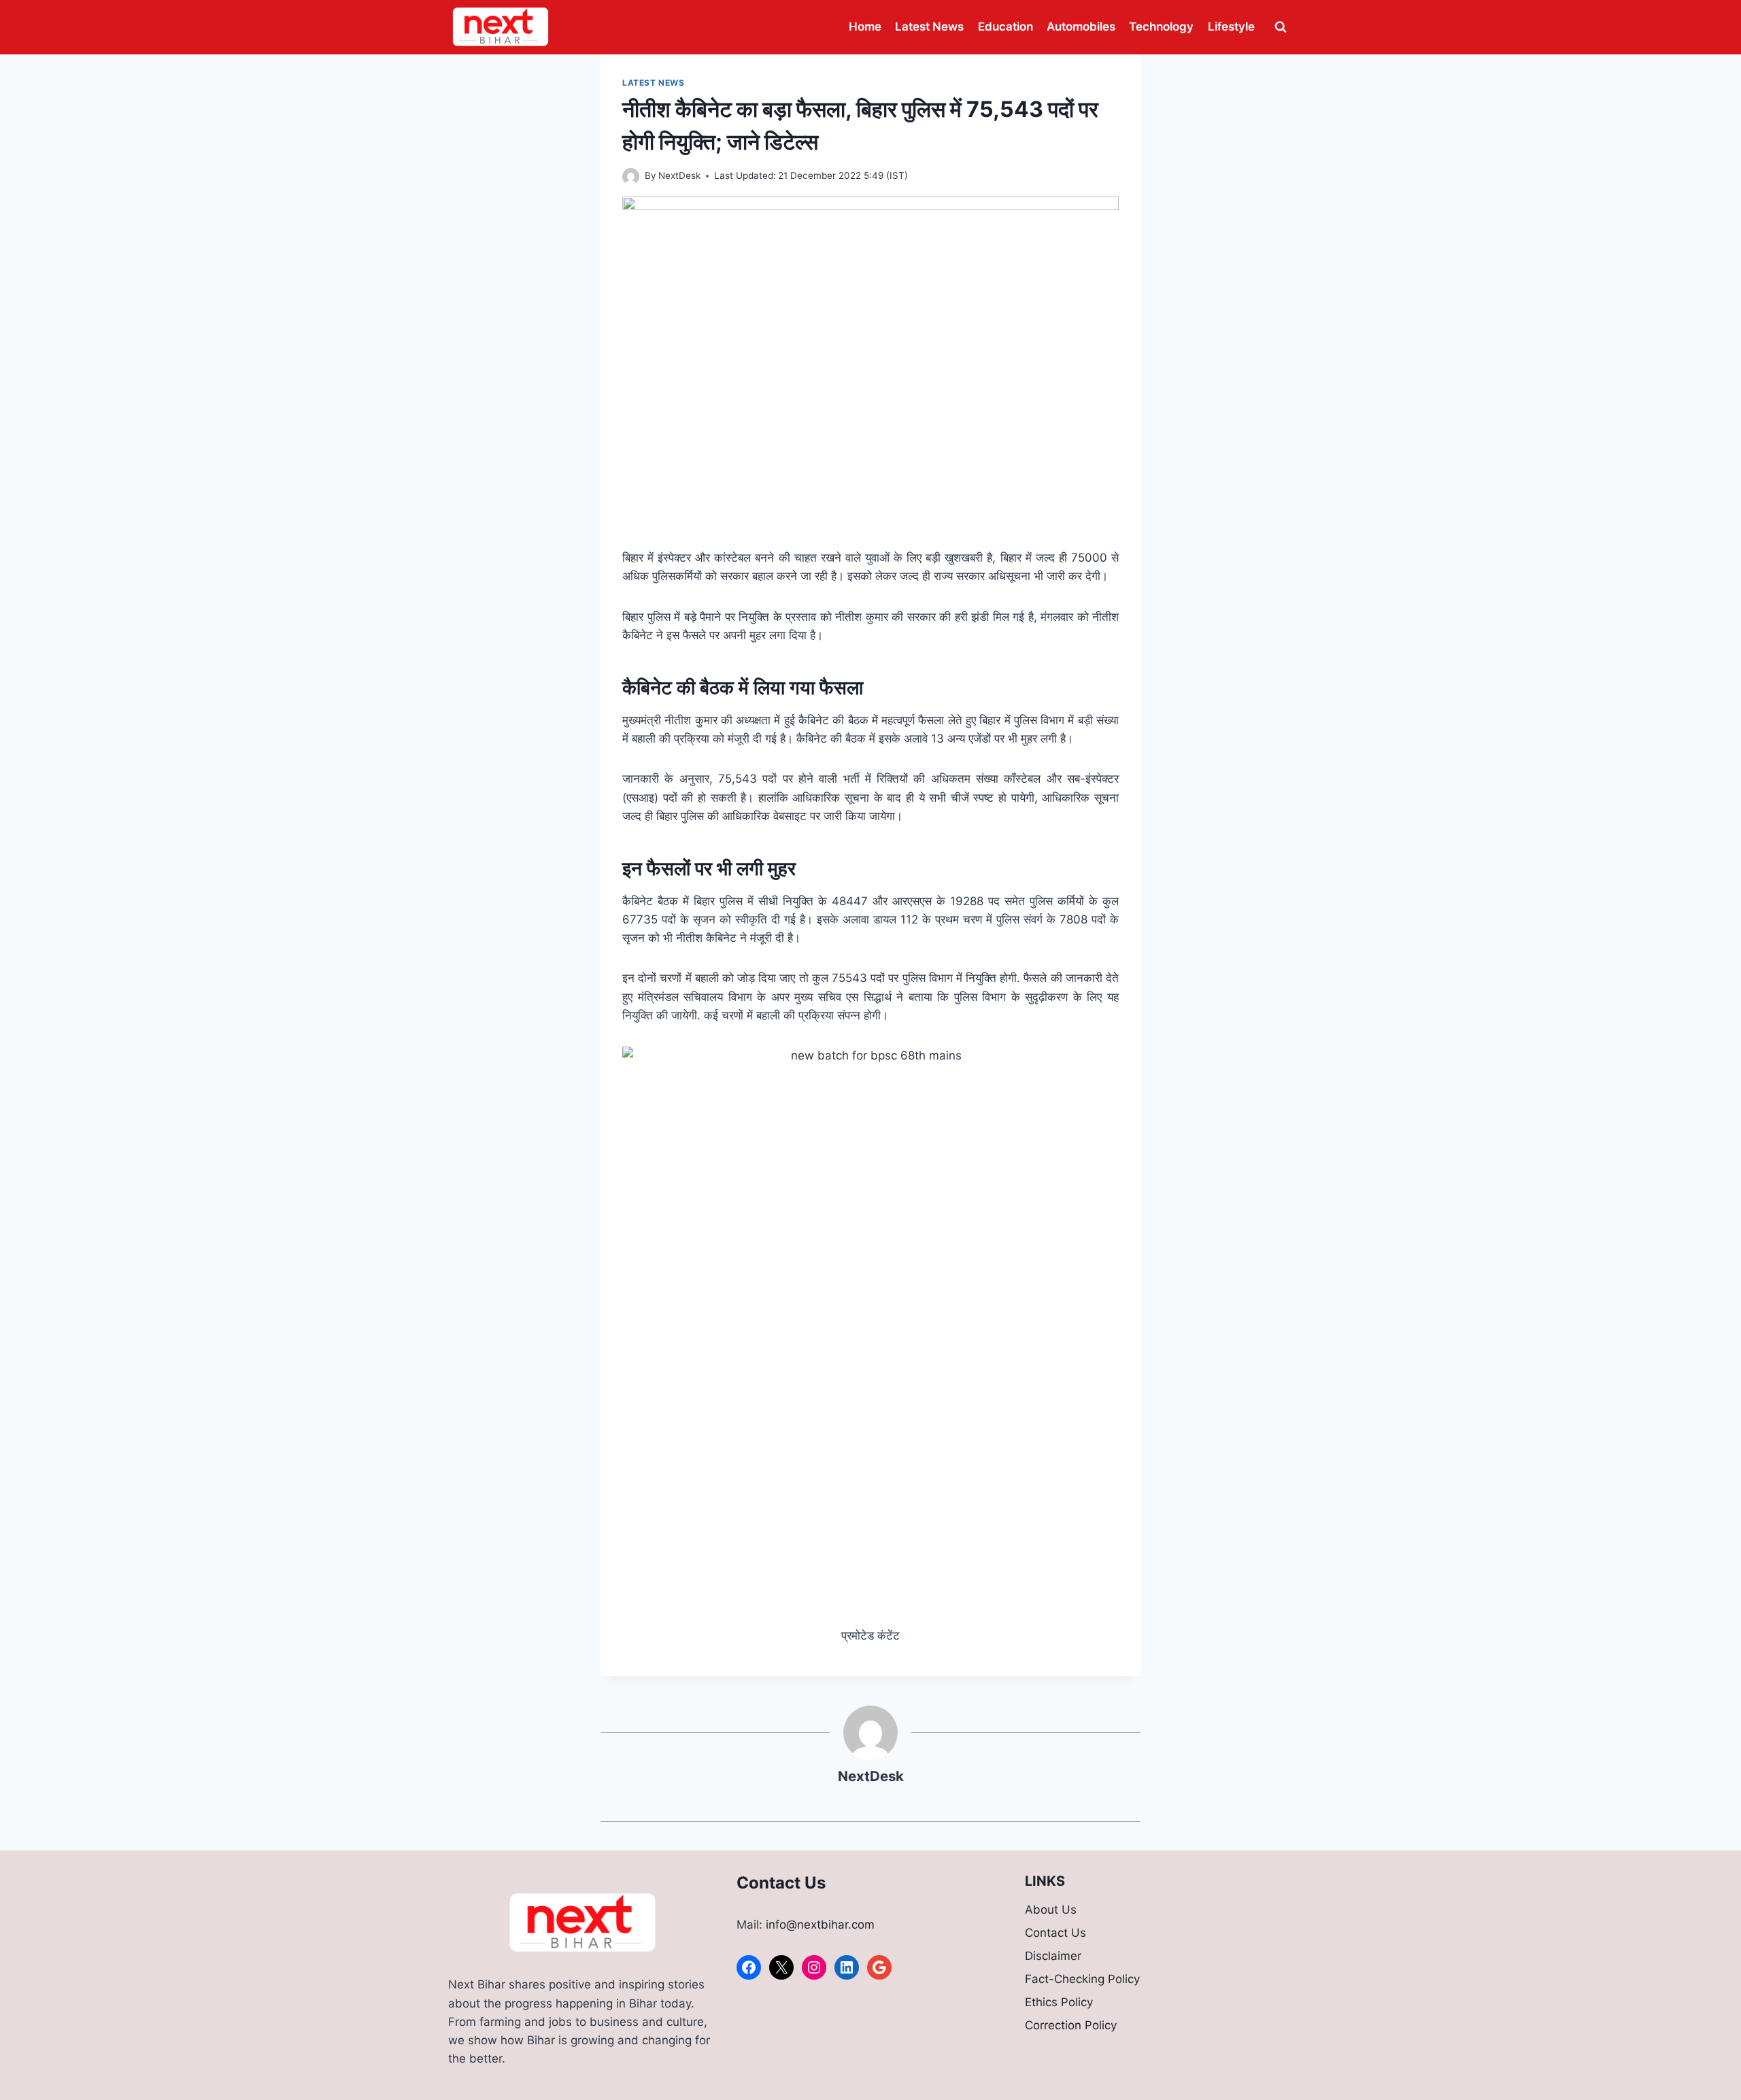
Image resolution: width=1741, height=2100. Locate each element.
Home (865, 27)
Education (1005, 27)
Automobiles (1081, 27)
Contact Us (1055, 1933)
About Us (1051, 1910)
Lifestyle (1231, 27)
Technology (1161, 27)
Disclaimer (1053, 1956)
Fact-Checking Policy (1082, 1979)
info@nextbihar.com (820, 1925)
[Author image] (631, 176)
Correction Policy (1071, 2025)
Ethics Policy (1059, 2002)
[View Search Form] (1281, 27)
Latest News (929, 27)
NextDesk (679, 175)
